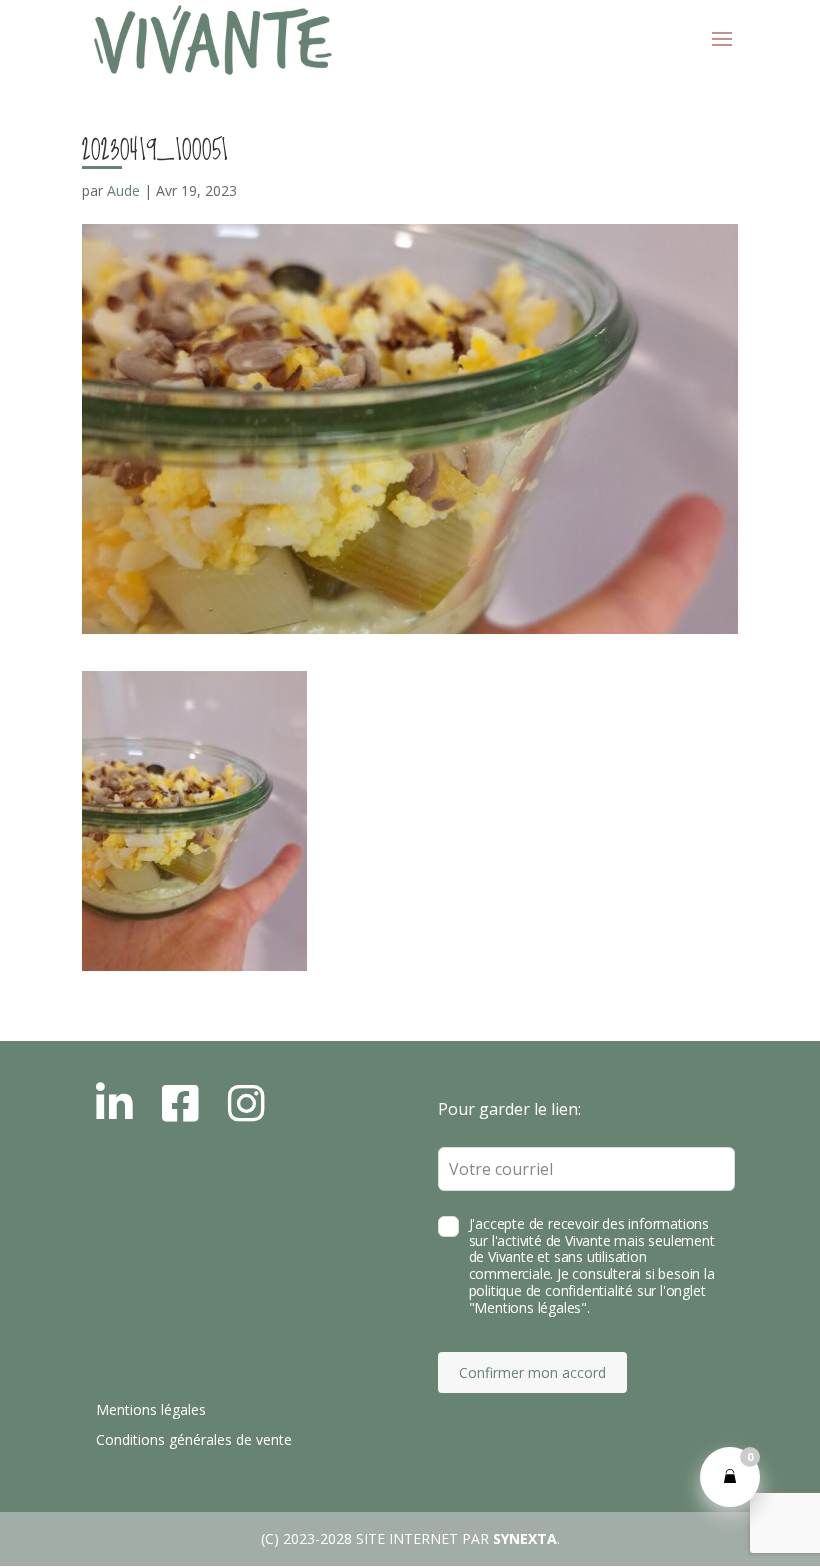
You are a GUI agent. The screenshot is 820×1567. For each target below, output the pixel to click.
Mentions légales (151, 1409)
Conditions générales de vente (194, 1439)
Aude (123, 190)
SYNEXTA (525, 1538)
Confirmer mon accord (532, 1372)
